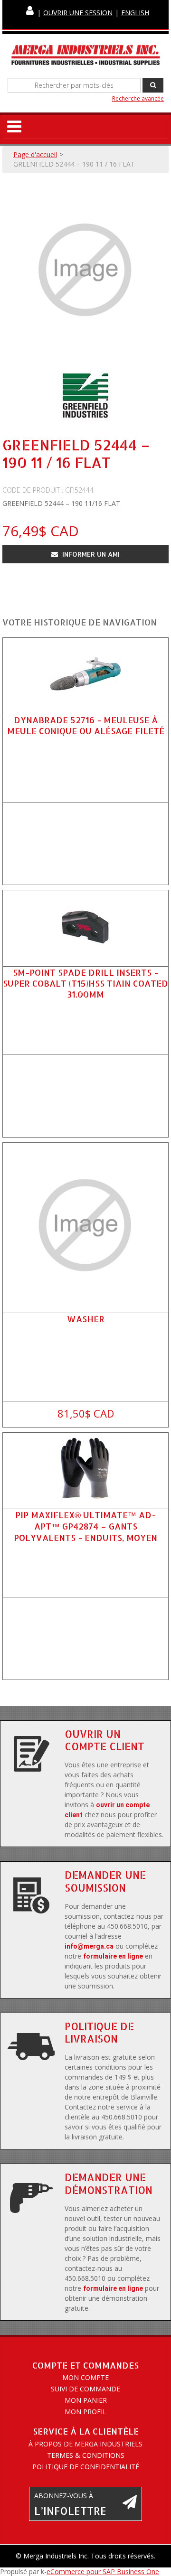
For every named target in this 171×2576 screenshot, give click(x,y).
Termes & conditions (86, 2455)
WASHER (86, 1319)
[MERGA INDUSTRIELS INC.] (85, 55)
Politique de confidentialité (86, 2467)
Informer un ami (90, 554)
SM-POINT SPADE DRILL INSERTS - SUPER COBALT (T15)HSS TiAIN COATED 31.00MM (85, 983)
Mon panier (86, 2400)
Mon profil (85, 2412)
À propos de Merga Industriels (85, 2444)
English (135, 13)
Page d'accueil (35, 154)
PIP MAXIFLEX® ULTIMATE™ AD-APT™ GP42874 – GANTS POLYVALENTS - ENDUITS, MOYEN (85, 1526)
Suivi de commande (85, 2389)
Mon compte (85, 2377)
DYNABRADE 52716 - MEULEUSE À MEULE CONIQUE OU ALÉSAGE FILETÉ (86, 725)
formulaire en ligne (113, 1956)
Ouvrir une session (78, 13)
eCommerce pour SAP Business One (103, 2571)
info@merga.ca (89, 1946)
